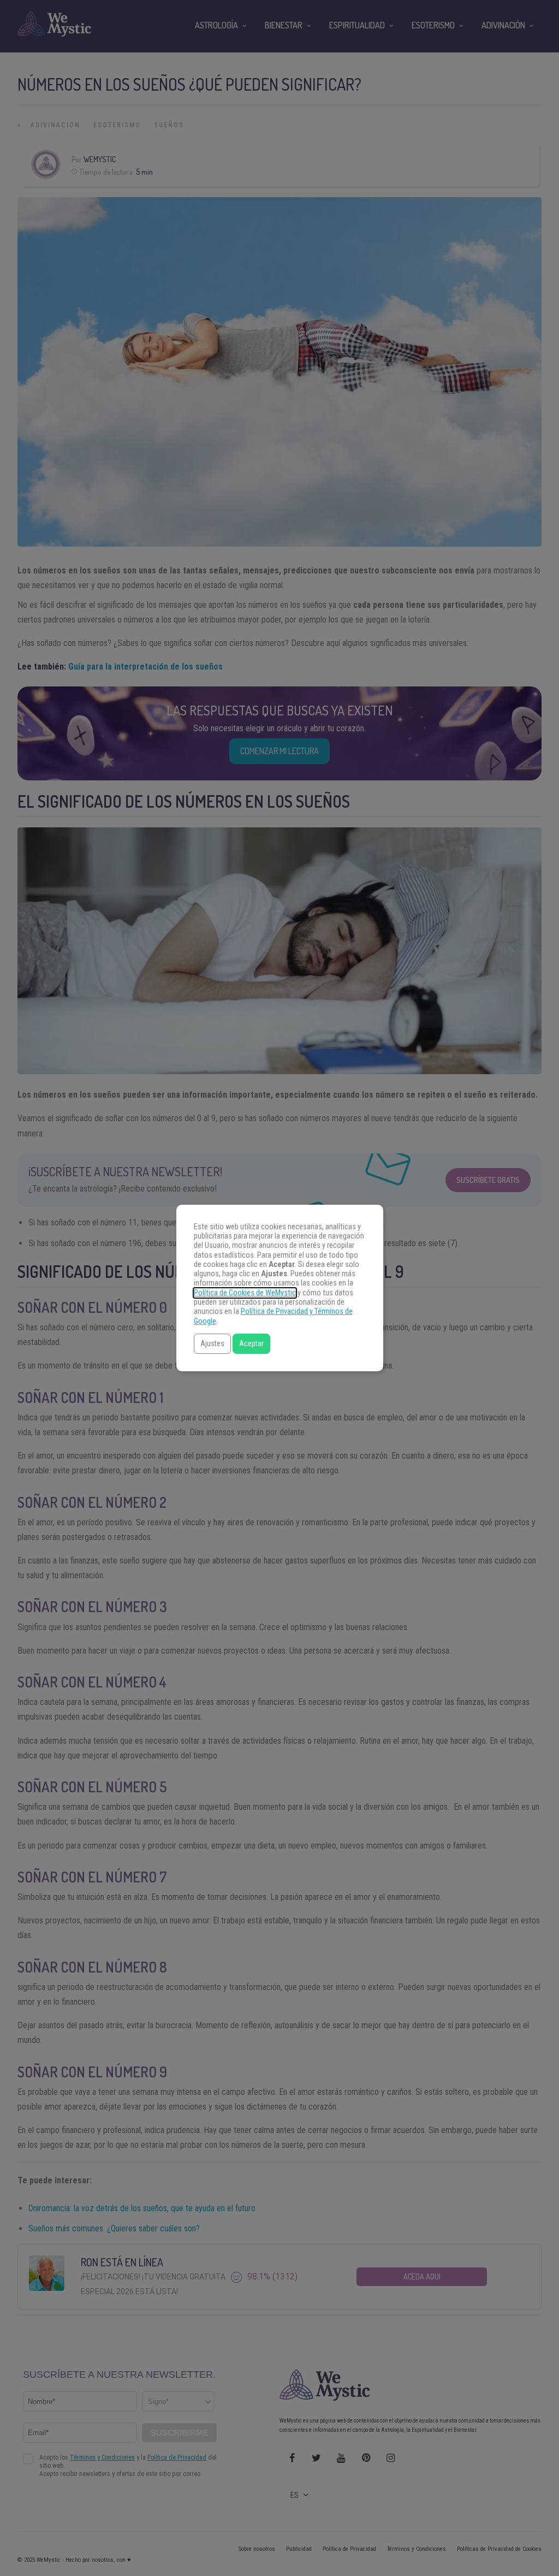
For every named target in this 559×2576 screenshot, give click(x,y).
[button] (212, 1344)
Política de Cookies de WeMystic (245, 1293)
